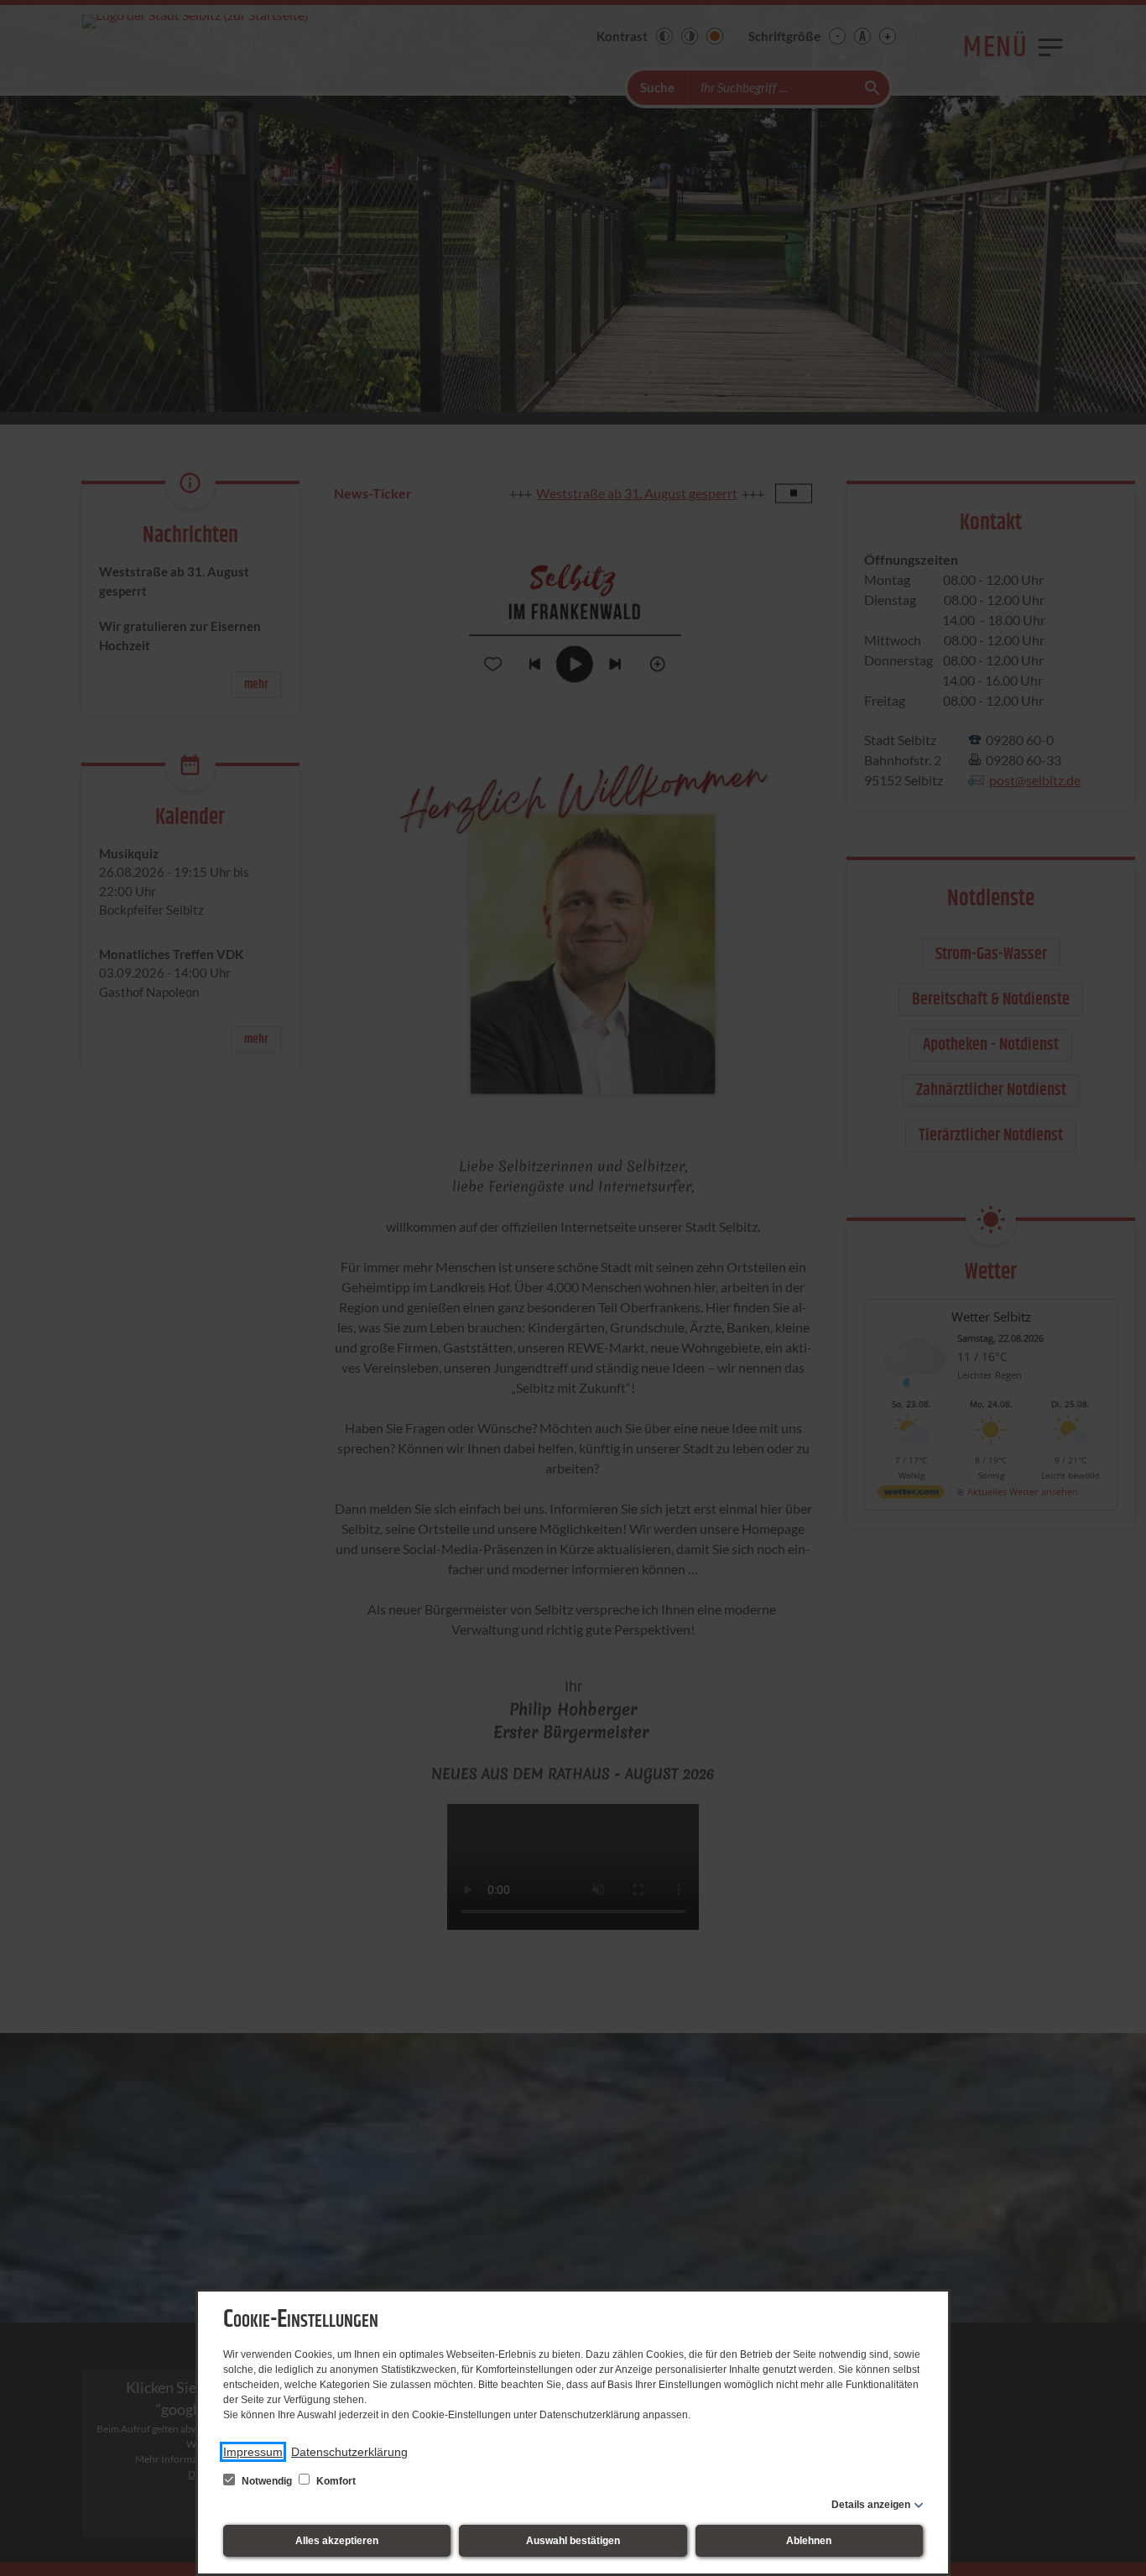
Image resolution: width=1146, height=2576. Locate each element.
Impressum (253, 2452)
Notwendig (267, 2481)
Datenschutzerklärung (349, 2452)
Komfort (335, 2481)
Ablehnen (809, 2541)
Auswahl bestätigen (573, 2541)
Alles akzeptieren (337, 2541)
